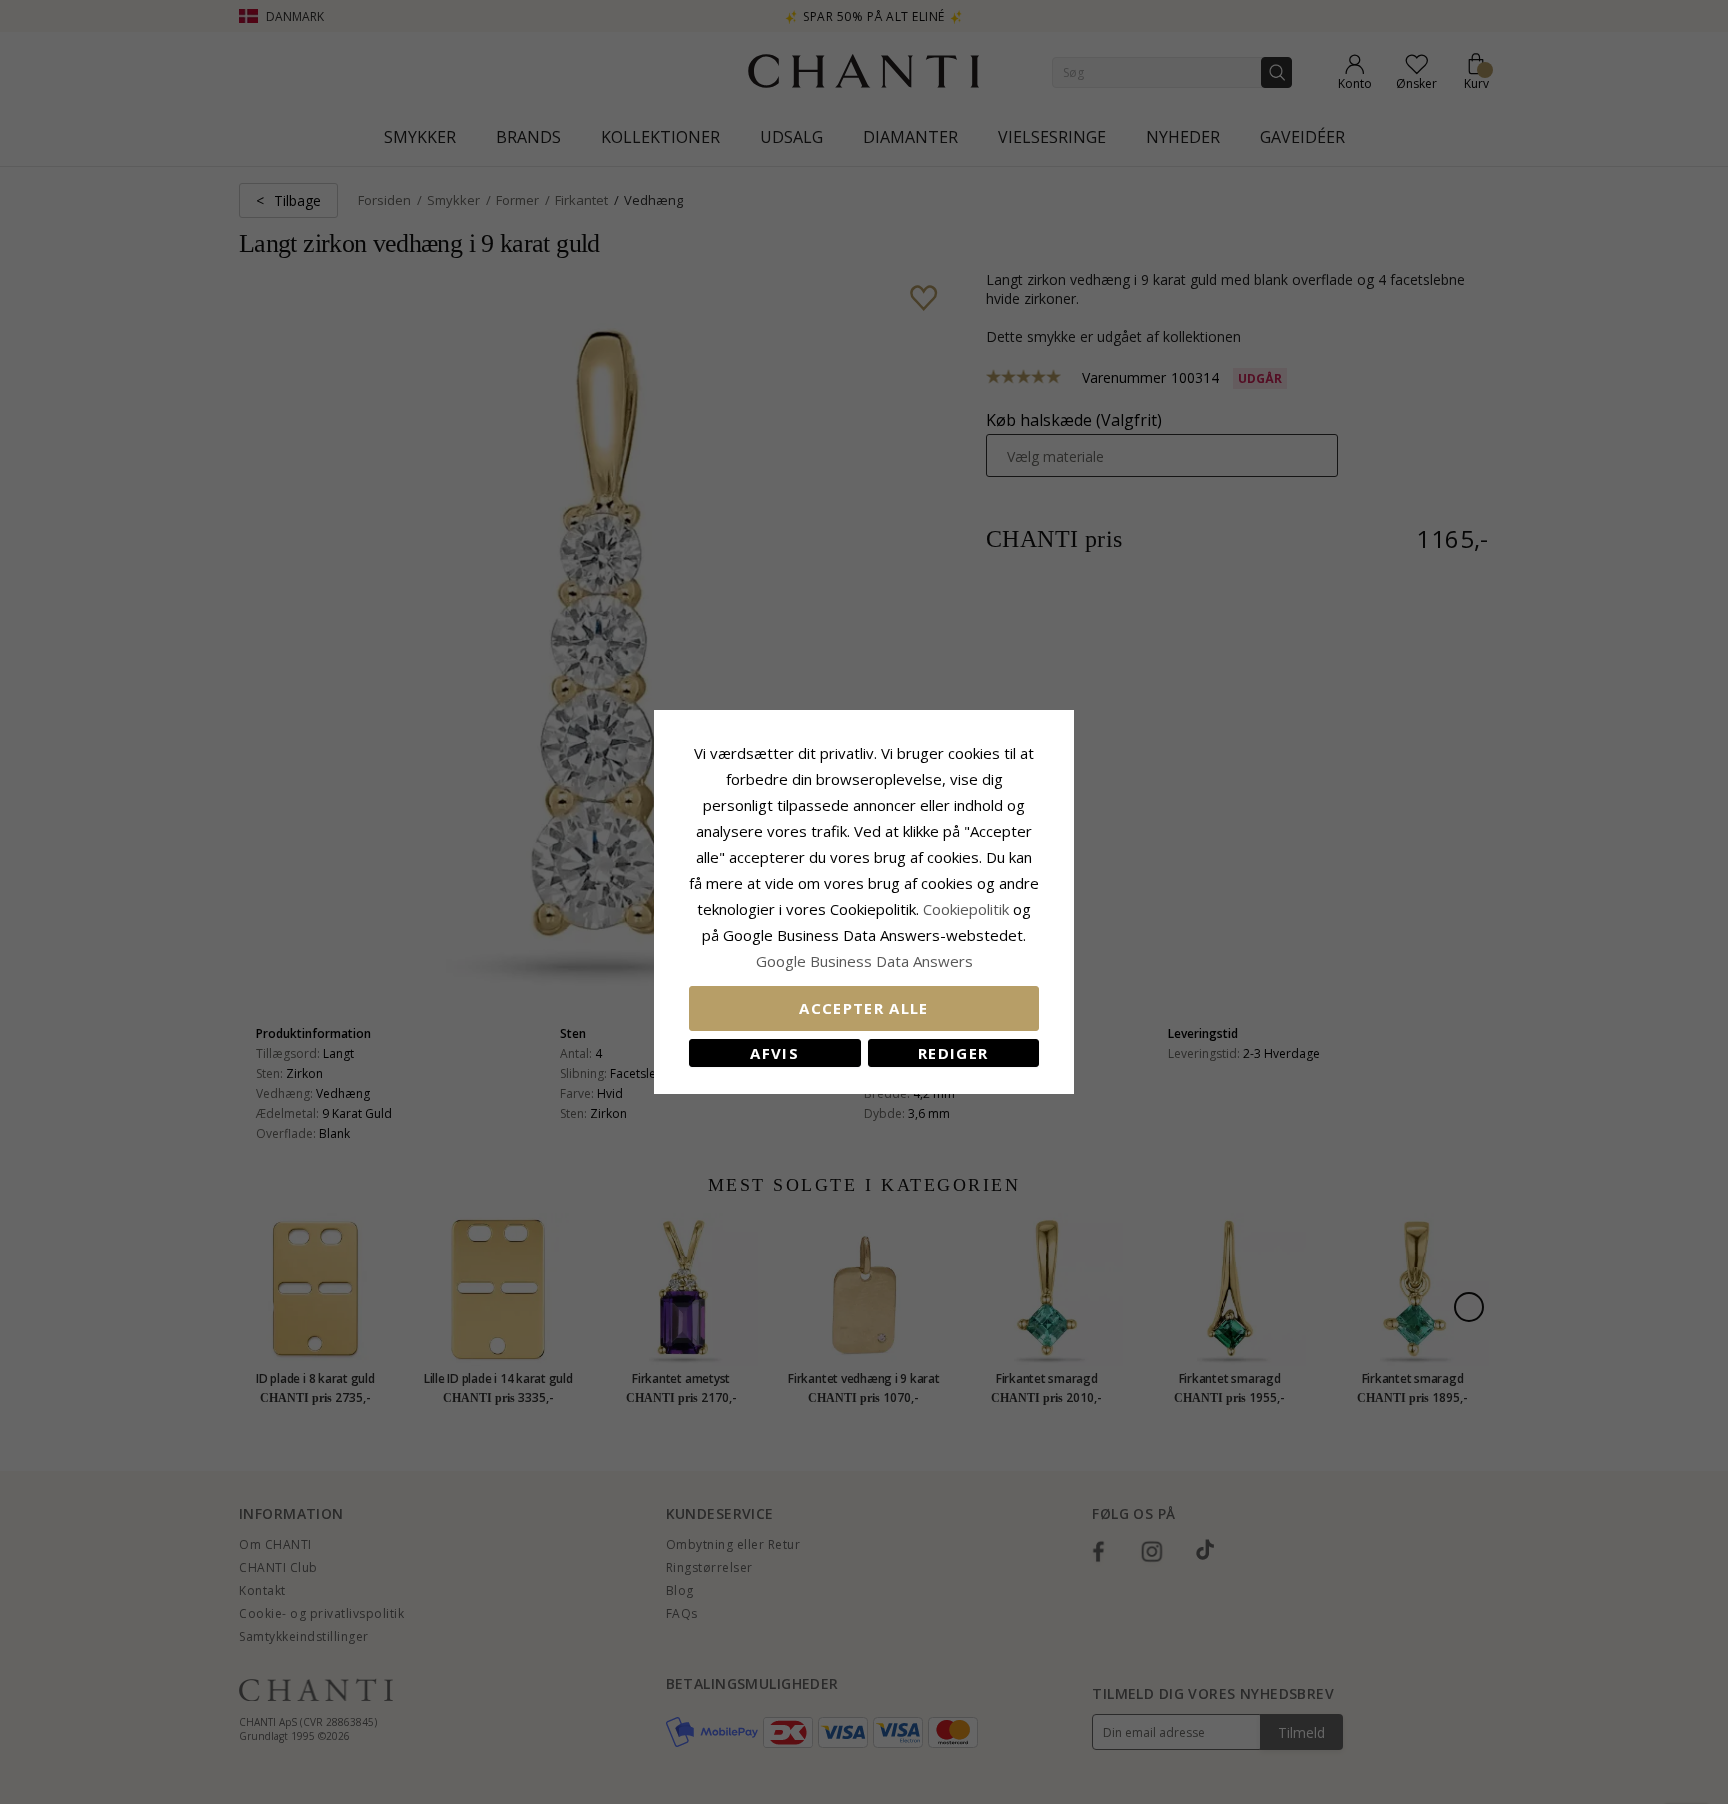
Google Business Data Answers (864, 961)
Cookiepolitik (966, 909)
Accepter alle (864, 1008)
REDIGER (953, 1053)
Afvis (774, 1053)
